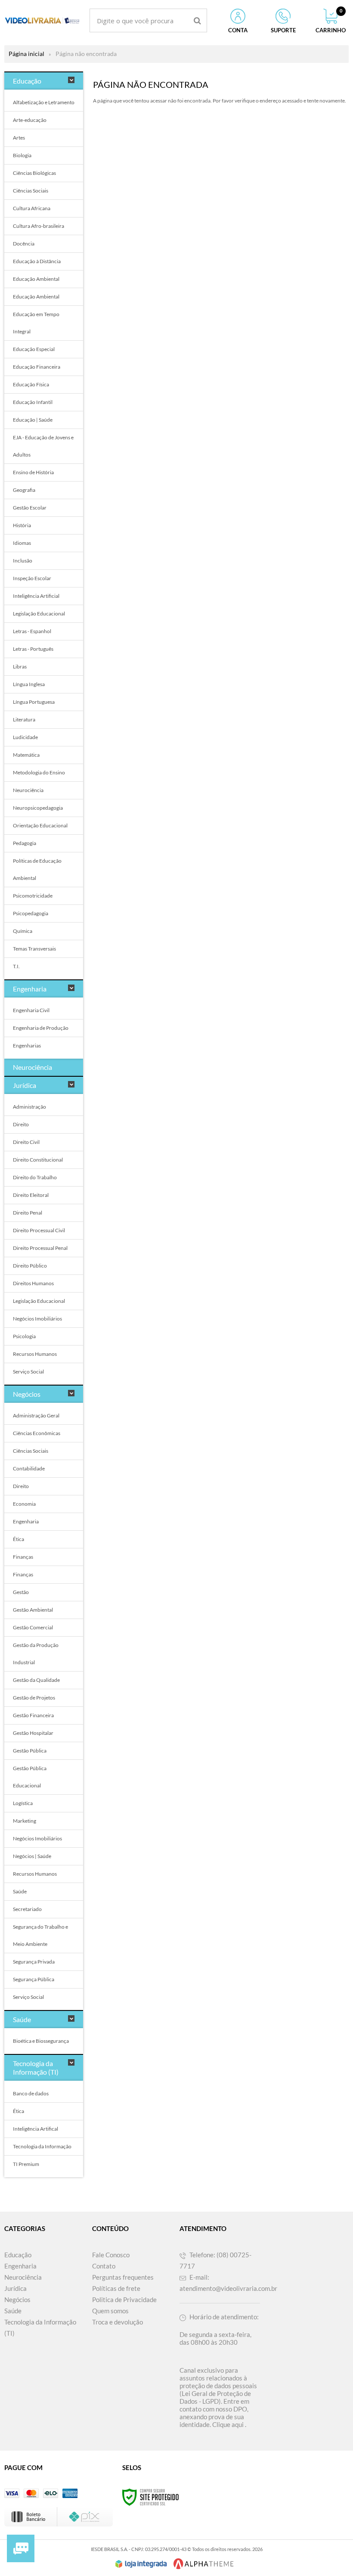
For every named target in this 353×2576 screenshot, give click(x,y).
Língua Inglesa (29, 684)
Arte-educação (30, 120)
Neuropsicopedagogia (38, 808)
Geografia (24, 490)
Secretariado (27, 1909)
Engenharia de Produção (41, 1028)
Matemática (26, 755)
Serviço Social (28, 1372)
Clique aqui (228, 2424)
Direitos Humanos (33, 1283)
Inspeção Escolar (32, 578)
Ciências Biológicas (34, 173)
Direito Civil (26, 1142)
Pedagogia (25, 843)
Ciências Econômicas (37, 1433)
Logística (23, 1803)
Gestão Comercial (33, 1627)
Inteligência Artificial (36, 596)
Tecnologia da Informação (42, 2146)
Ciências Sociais (31, 191)
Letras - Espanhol (32, 631)
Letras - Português (33, 649)
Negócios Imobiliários (37, 1319)
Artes (19, 138)
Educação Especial (34, 349)
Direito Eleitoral (31, 1195)
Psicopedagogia (31, 913)
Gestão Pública (30, 1751)
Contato (104, 2266)
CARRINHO (331, 21)
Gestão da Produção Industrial (36, 1654)
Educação (18, 2255)
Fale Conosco (111, 2255)
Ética (19, 1539)
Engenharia (26, 1521)
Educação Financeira (37, 367)
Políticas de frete (116, 2288)
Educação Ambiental (36, 279)
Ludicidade (25, 737)
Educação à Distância (37, 261)
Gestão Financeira (33, 1715)
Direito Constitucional (38, 1160)
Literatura (24, 719)
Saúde (20, 1891)
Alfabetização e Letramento (44, 102)
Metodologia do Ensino (39, 772)
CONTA (238, 30)
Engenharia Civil (31, 1010)
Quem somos (110, 2311)
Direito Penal (28, 1213)
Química (23, 931)
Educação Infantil (33, 402)
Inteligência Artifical (36, 2129)
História (22, 525)
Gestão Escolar (30, 508)
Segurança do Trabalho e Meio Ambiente (40, 1935)
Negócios (17, 2299)
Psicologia (24, 1336)
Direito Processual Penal (40, 1248)
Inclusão (23, 561)
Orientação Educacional (40, 825)
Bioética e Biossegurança (41, 2041)
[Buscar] (197, 20)
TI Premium (26, 2164)
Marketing (25, 1821)
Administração (29, 1107)
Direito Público (30, 1266)
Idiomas (22, 543)
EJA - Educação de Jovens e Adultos (43, 446)
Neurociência (28, 790)
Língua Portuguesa (34, 702)
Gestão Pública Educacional (30, 1777)
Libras (20, 667)
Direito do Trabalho (35, 1177)
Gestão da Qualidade (36, 1680)
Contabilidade (29, 1468)
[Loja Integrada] (141, 2564)
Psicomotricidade (33, 896)
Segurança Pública (34, 1979)
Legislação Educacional (39, 614)
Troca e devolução (118, 2322)
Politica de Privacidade (124, 2299)
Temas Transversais (34, 949)
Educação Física (31, 384)
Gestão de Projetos (34, 1698)
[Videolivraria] (42, 20)
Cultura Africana (32, 208)
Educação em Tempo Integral (36, 323)
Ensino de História (33, 472)
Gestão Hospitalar (33, 1733)
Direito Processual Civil (39, 1230)
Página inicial (26, 54)
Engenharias (27, 1046)
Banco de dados (31, 2093)
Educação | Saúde (33, 420)
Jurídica (15, 2288)
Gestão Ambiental (33, 1610)
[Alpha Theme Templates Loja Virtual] (204, 2564)
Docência (24, 244)
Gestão (21, 1592)
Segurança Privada (34, 1962)
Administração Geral (36, 1415)
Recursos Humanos (35, 1354)
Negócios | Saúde (32, 1856)
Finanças (23, 1557)
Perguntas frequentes (123, 2277)
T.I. (16, 966)
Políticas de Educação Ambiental (37, 869)
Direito (21, 1124)
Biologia (22, 155)
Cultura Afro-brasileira (39, 226)
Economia (24, 1504)
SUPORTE (283, 30)
